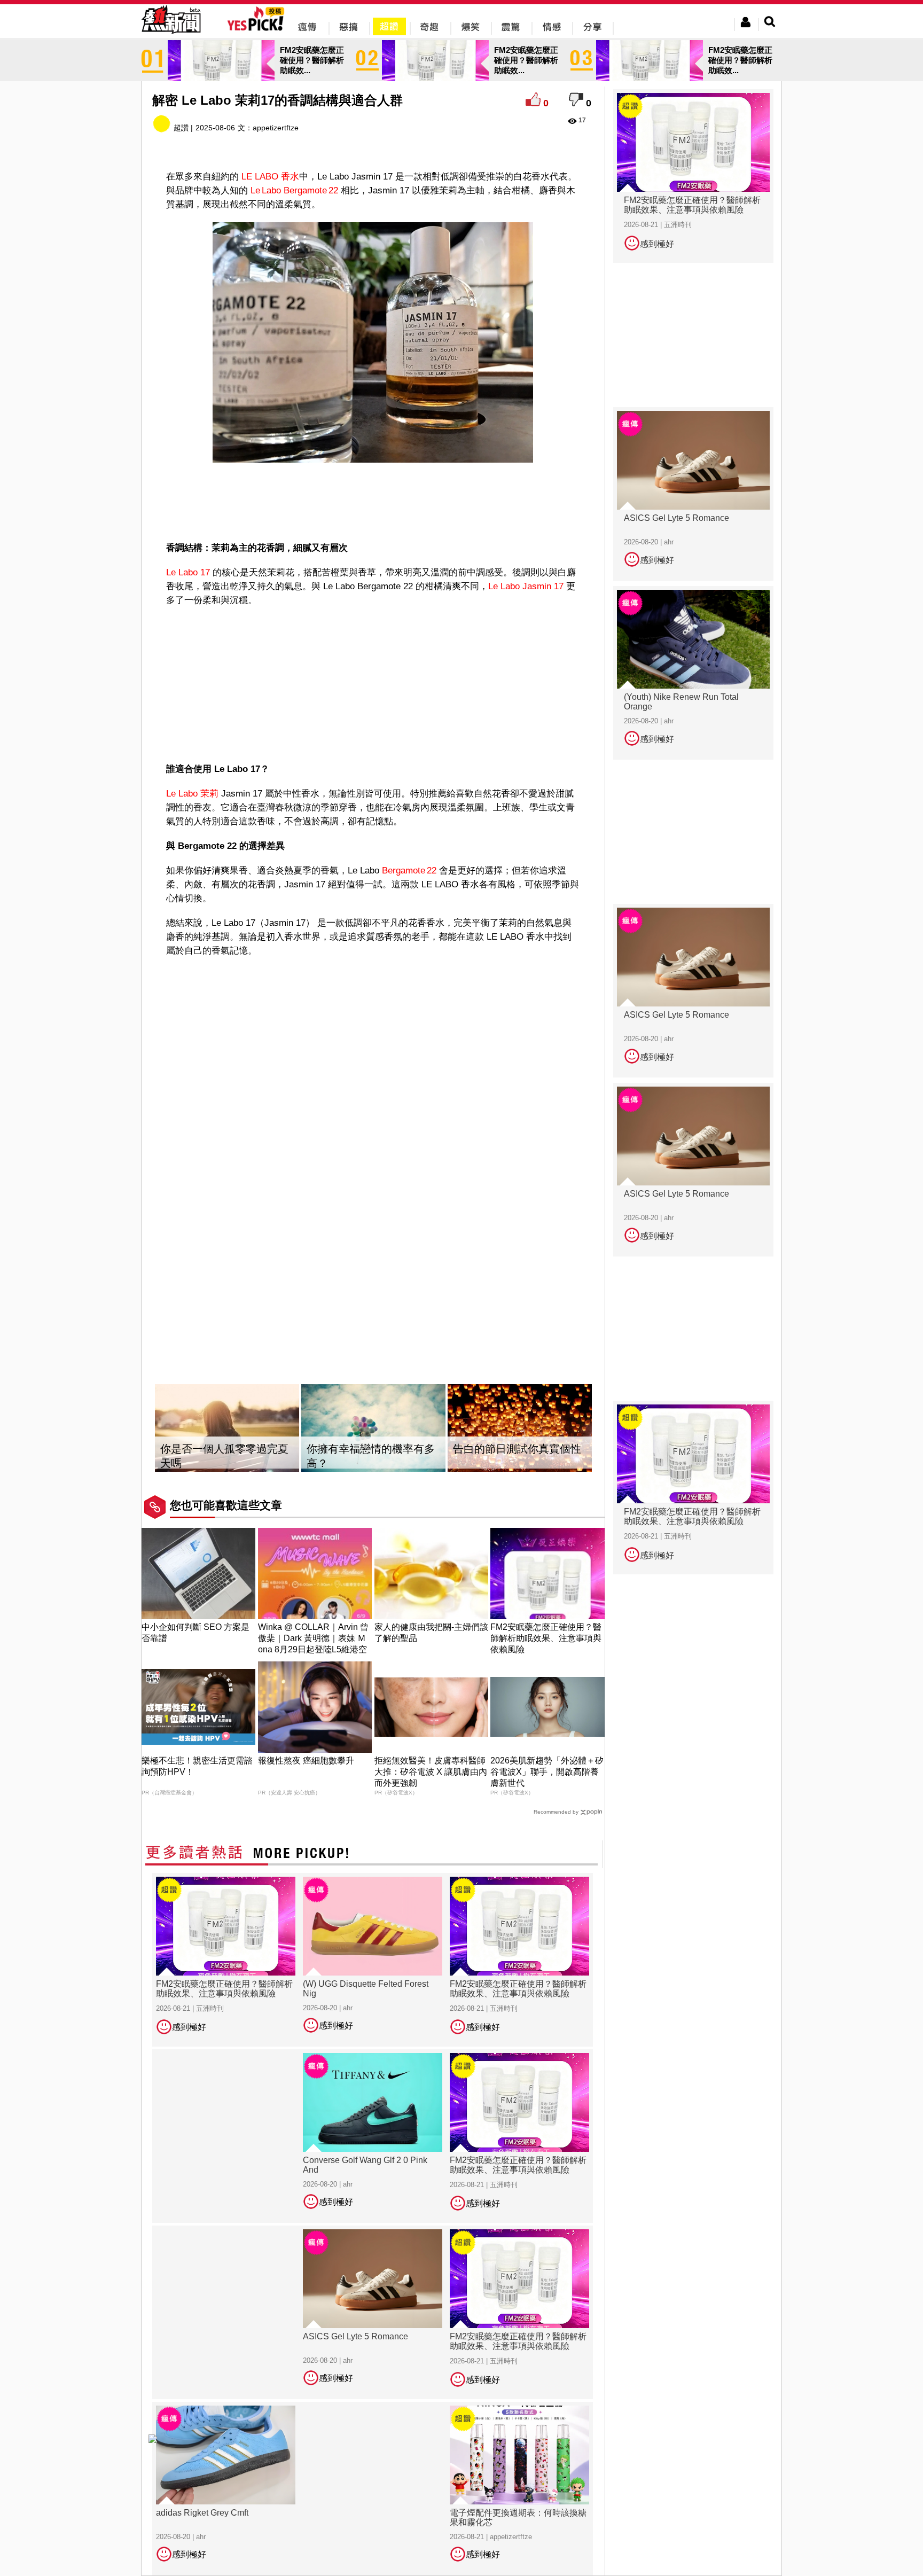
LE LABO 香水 (270, 177)
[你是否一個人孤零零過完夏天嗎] (227, 1428)
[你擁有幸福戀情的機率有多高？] (373, 1428)
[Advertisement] (373, 502)
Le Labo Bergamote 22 (294, 190)
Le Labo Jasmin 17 (526, 586)
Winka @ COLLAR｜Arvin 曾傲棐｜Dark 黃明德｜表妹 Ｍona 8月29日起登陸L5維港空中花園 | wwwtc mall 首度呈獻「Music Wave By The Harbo (314, 1649)
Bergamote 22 (409, 871)
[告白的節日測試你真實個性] (520, 1428)
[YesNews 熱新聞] (171, 34)
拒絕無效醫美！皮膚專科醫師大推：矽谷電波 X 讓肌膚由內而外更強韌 (431, 1772)
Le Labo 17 (188, 572)
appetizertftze (276, 128)
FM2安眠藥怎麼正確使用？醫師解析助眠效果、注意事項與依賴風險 (546, 1638)
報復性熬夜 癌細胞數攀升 (306, 1761)
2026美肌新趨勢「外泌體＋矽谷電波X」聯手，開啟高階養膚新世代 (547, 1772)
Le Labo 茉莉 (192, 794)
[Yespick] (258, 29)
